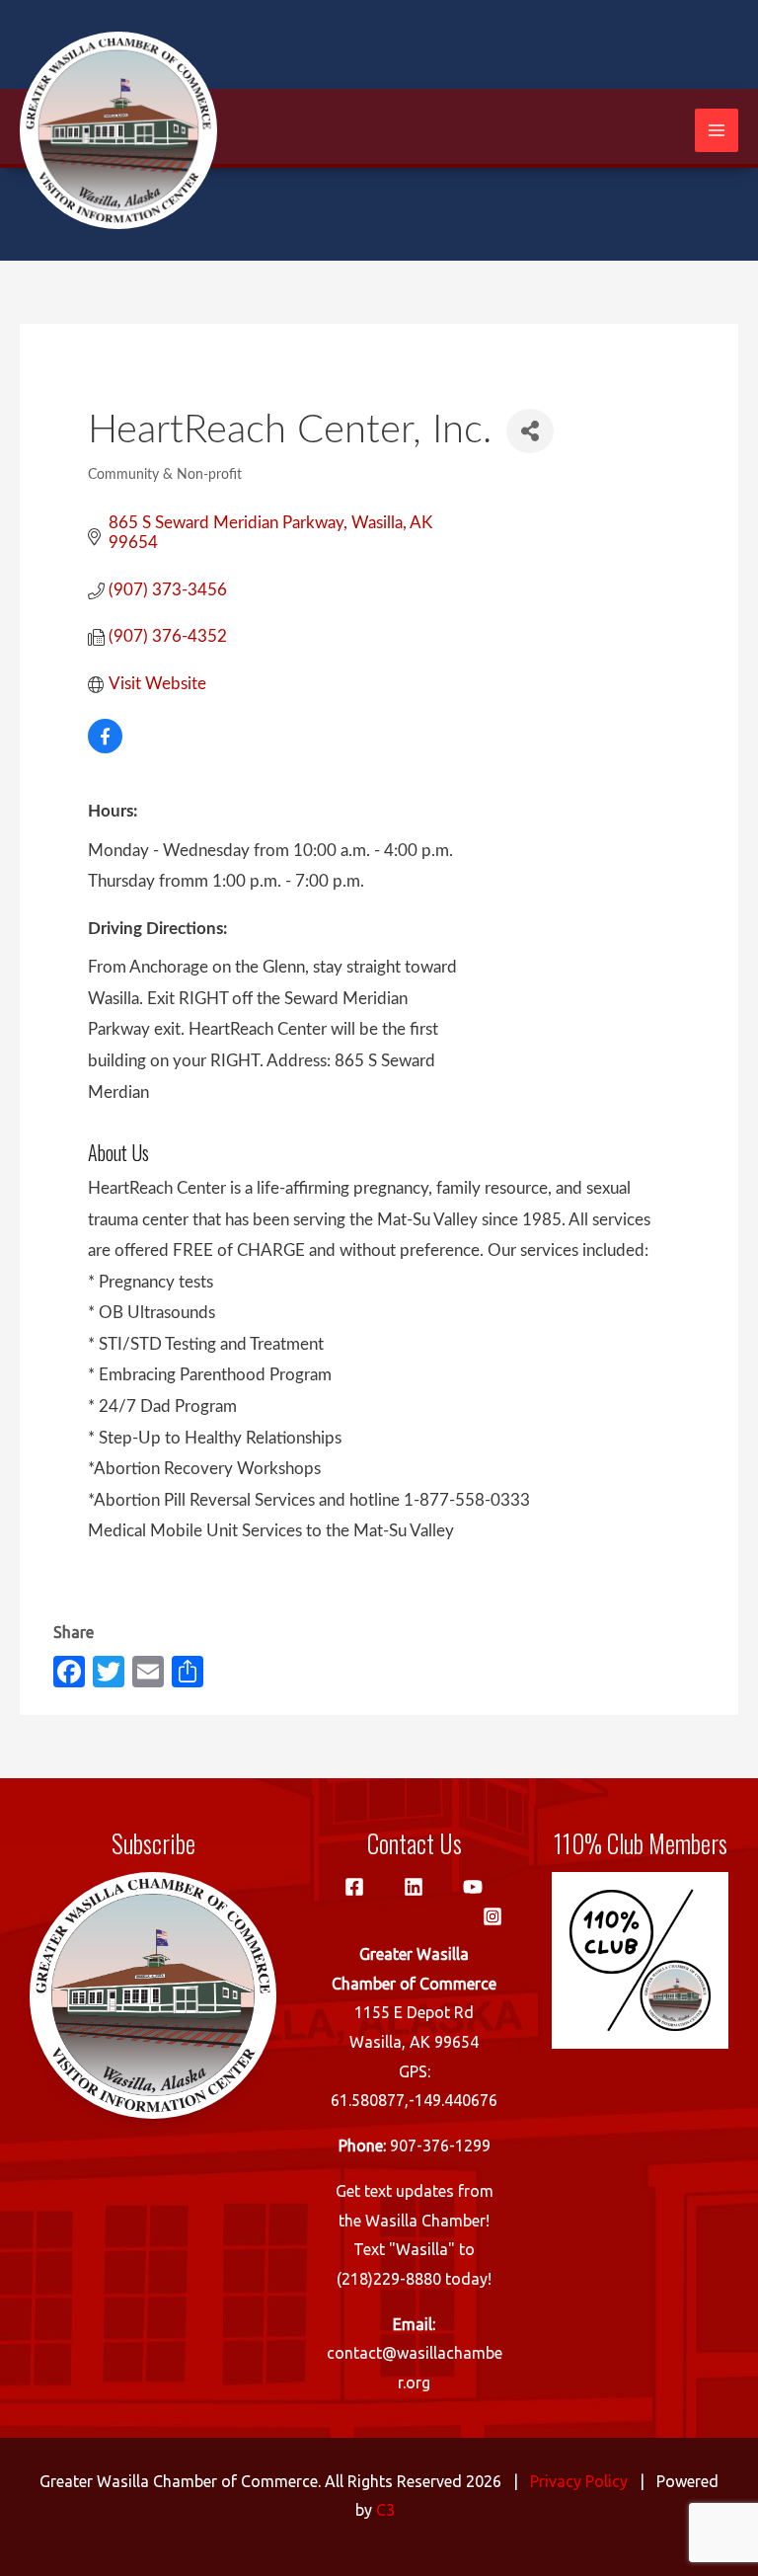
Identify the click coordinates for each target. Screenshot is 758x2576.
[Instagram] (493, 1916)
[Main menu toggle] (717, 130)
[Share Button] (530, 431)
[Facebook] (354, 1887)
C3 (385, 2510)
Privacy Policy (579, 2481)
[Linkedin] (414, 1887)
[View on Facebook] (105, 748)
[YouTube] (473, 1887)
